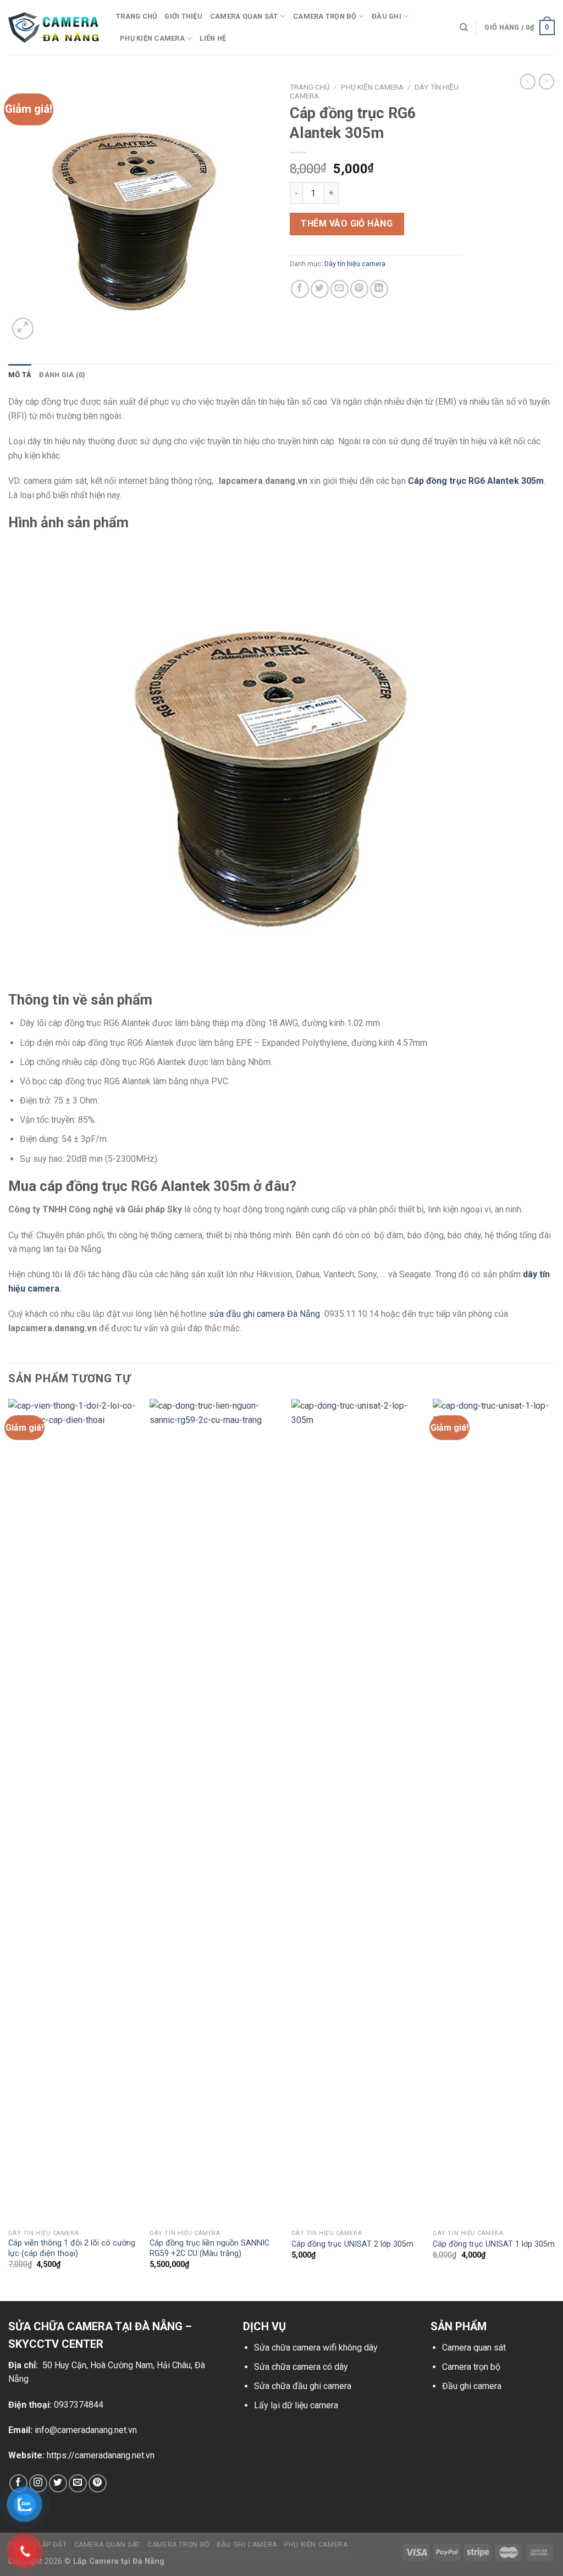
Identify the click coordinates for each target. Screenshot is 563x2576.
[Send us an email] (78, 2483)
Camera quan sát (474, 2348)
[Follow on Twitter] (58, 2483)
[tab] (20, 375)
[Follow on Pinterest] (98, 2483)
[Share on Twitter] (320, 289)
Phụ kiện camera (152, 38)
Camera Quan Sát (107, 2545)
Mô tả (20, 375)
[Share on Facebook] (300, 289)
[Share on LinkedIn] (379, 289)
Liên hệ (213, 38)
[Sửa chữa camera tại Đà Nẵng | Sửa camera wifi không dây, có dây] (54, 28)
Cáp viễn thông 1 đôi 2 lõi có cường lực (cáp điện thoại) (72, 2248)
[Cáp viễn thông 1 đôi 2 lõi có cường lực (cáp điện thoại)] (73, 1811)
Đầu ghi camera (472, 2386)
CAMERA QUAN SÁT (244, 16)
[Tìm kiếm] (464, 27)
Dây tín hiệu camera (355, 264)
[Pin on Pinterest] (359, 289)
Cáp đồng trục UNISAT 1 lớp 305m (494, 2244)
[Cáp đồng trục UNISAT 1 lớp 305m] (497, 1811)
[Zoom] (23, 329)
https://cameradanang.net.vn (101, 2455)
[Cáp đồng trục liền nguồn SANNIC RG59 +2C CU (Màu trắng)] (214, 1811)
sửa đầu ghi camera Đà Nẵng (266, 1314)
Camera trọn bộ (325, 16)
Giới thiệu (183, 16)
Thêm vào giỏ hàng (347, 224)
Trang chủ (136, 16)
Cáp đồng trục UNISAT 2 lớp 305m (352, 2244)
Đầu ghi (387, 16)
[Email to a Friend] (340, 289)
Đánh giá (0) (62, 375)
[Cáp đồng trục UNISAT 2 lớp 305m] (356, 1811)
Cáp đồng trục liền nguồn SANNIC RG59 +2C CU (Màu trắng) (209, 2248)
